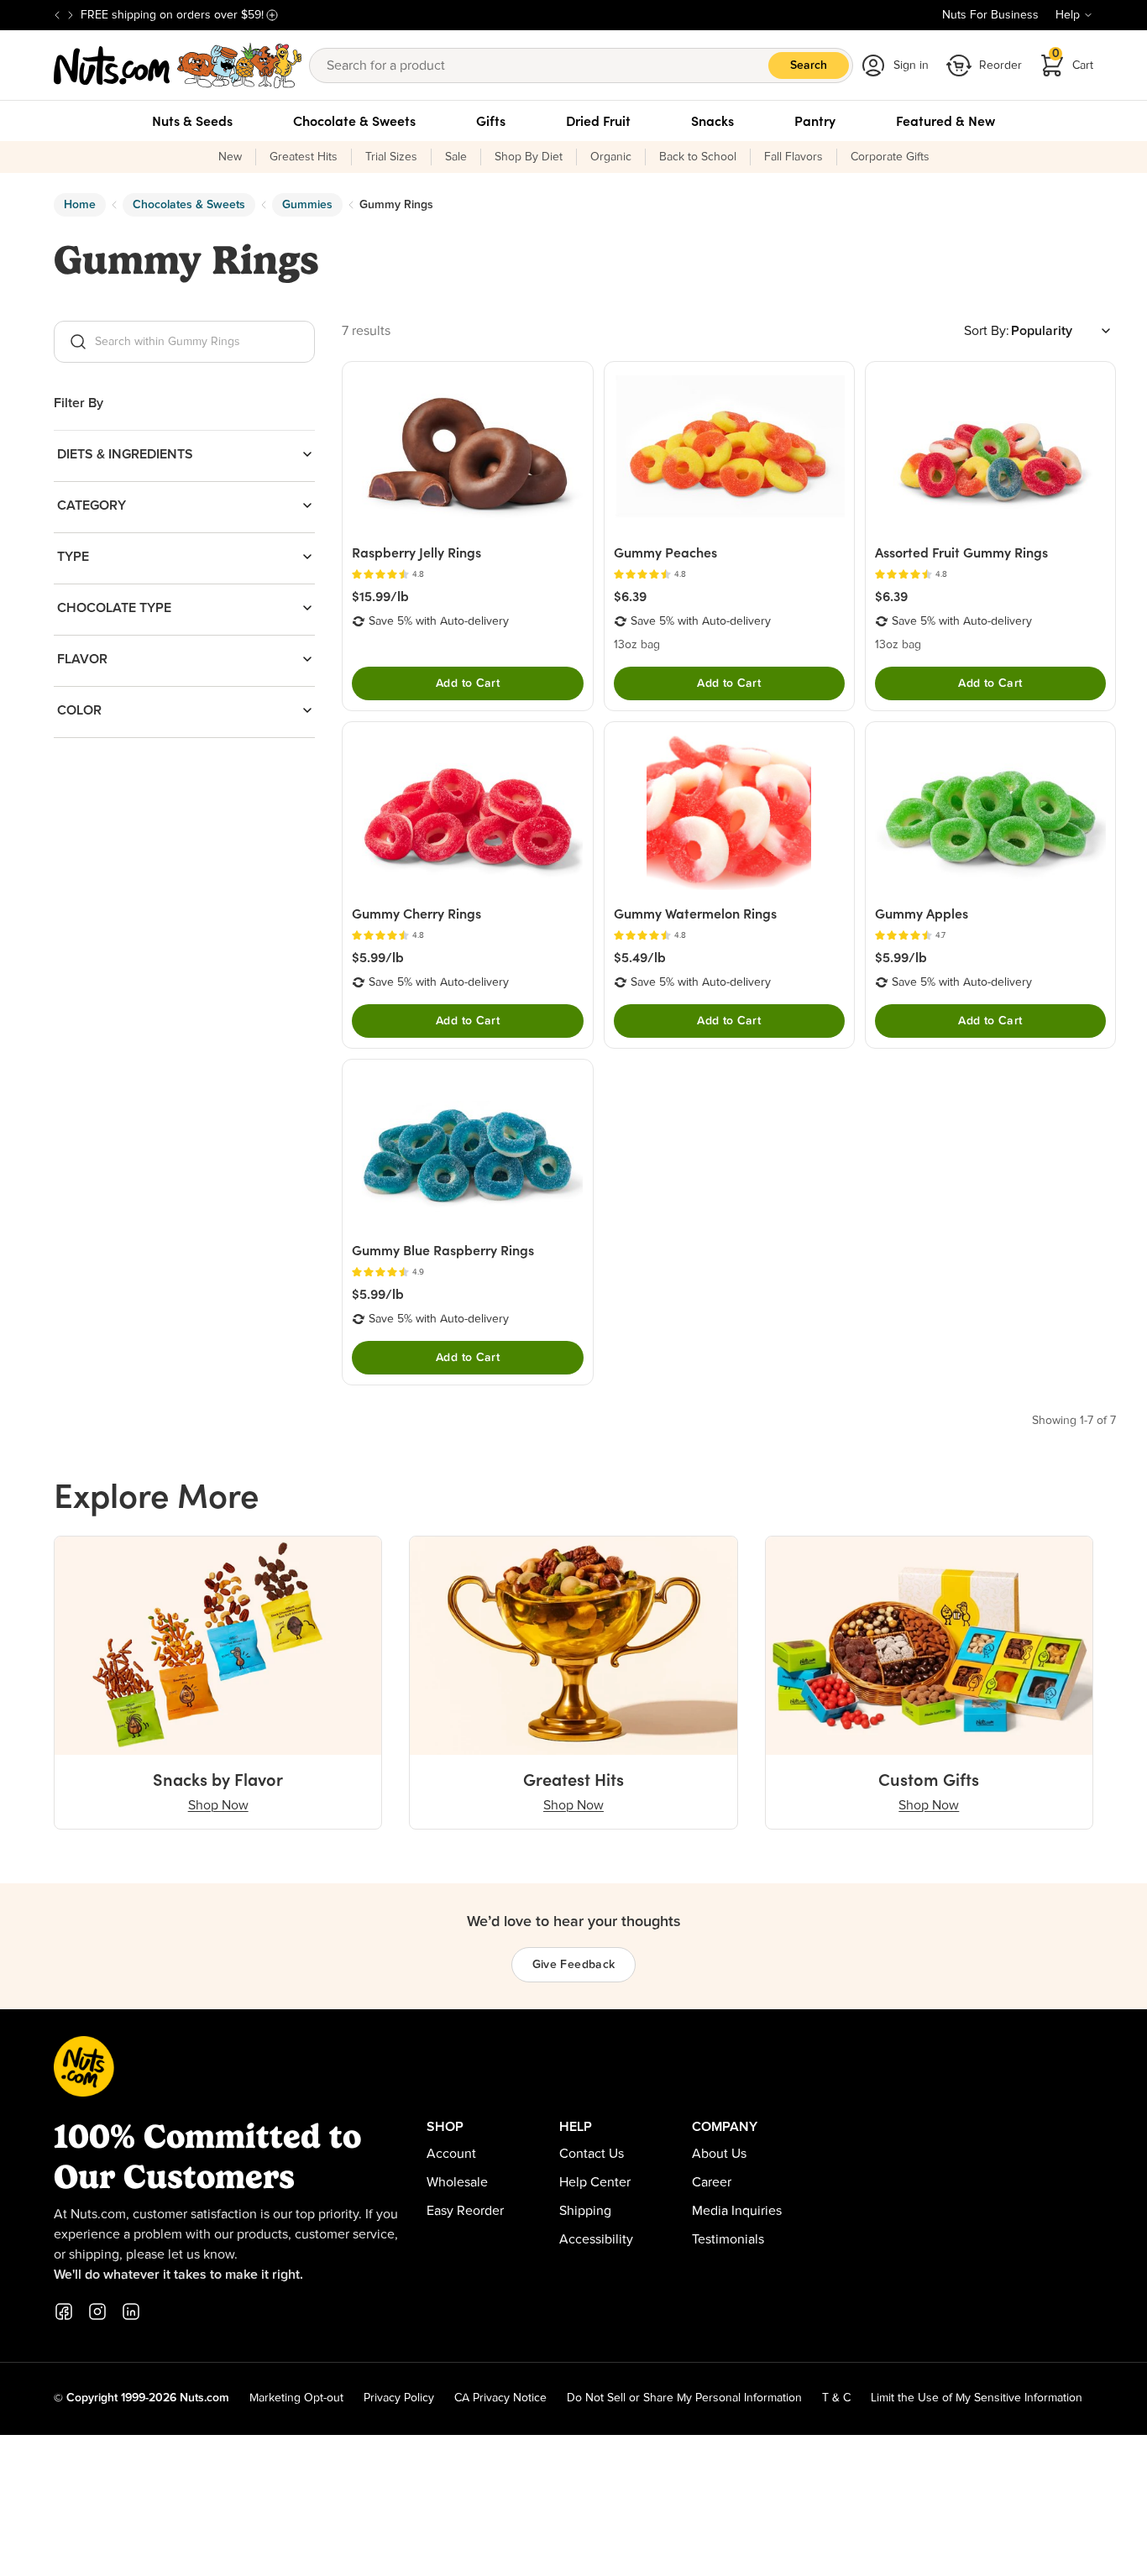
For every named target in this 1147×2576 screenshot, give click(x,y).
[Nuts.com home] (178, 65)
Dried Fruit (598, 121)
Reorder (1000, 65)
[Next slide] (71, 15)
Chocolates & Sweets (189, 205)
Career (712, 2182)
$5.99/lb (378, 957)
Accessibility (596, 2239)
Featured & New (945, 121)
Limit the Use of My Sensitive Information (977, 2398)
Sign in (911, 65)
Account (451, 2154)
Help (1068, 15)
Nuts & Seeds (192, 121)
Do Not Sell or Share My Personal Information (684, 2398)
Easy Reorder (465, 2211)
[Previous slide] (57, 15)
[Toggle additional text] (272, 15)
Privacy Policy (399, 2398)
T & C (836, 2398)
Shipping (585, 2211)
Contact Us (592, 2154)
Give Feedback (574, 1965)
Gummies (307, 205)
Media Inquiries (737, 2211)
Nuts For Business (990, 15)
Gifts (491, 121)
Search (809, 65)
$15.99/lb (380, 596)
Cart (1073, 60)
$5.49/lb (640, 957)
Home (80, 205)
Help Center (595, 2182)
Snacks (712, 121)
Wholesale (457, 2182)
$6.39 (630, 596)
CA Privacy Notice (500, 2398)
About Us (719, 2154)
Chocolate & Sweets (354, 121)
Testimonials (728, 2239)
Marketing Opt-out (296, 2398)
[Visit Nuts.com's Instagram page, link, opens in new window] (97, 2312)
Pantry (815, 121)
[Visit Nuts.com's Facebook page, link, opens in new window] (64, 2312)
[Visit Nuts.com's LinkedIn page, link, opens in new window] (131, 2312)
